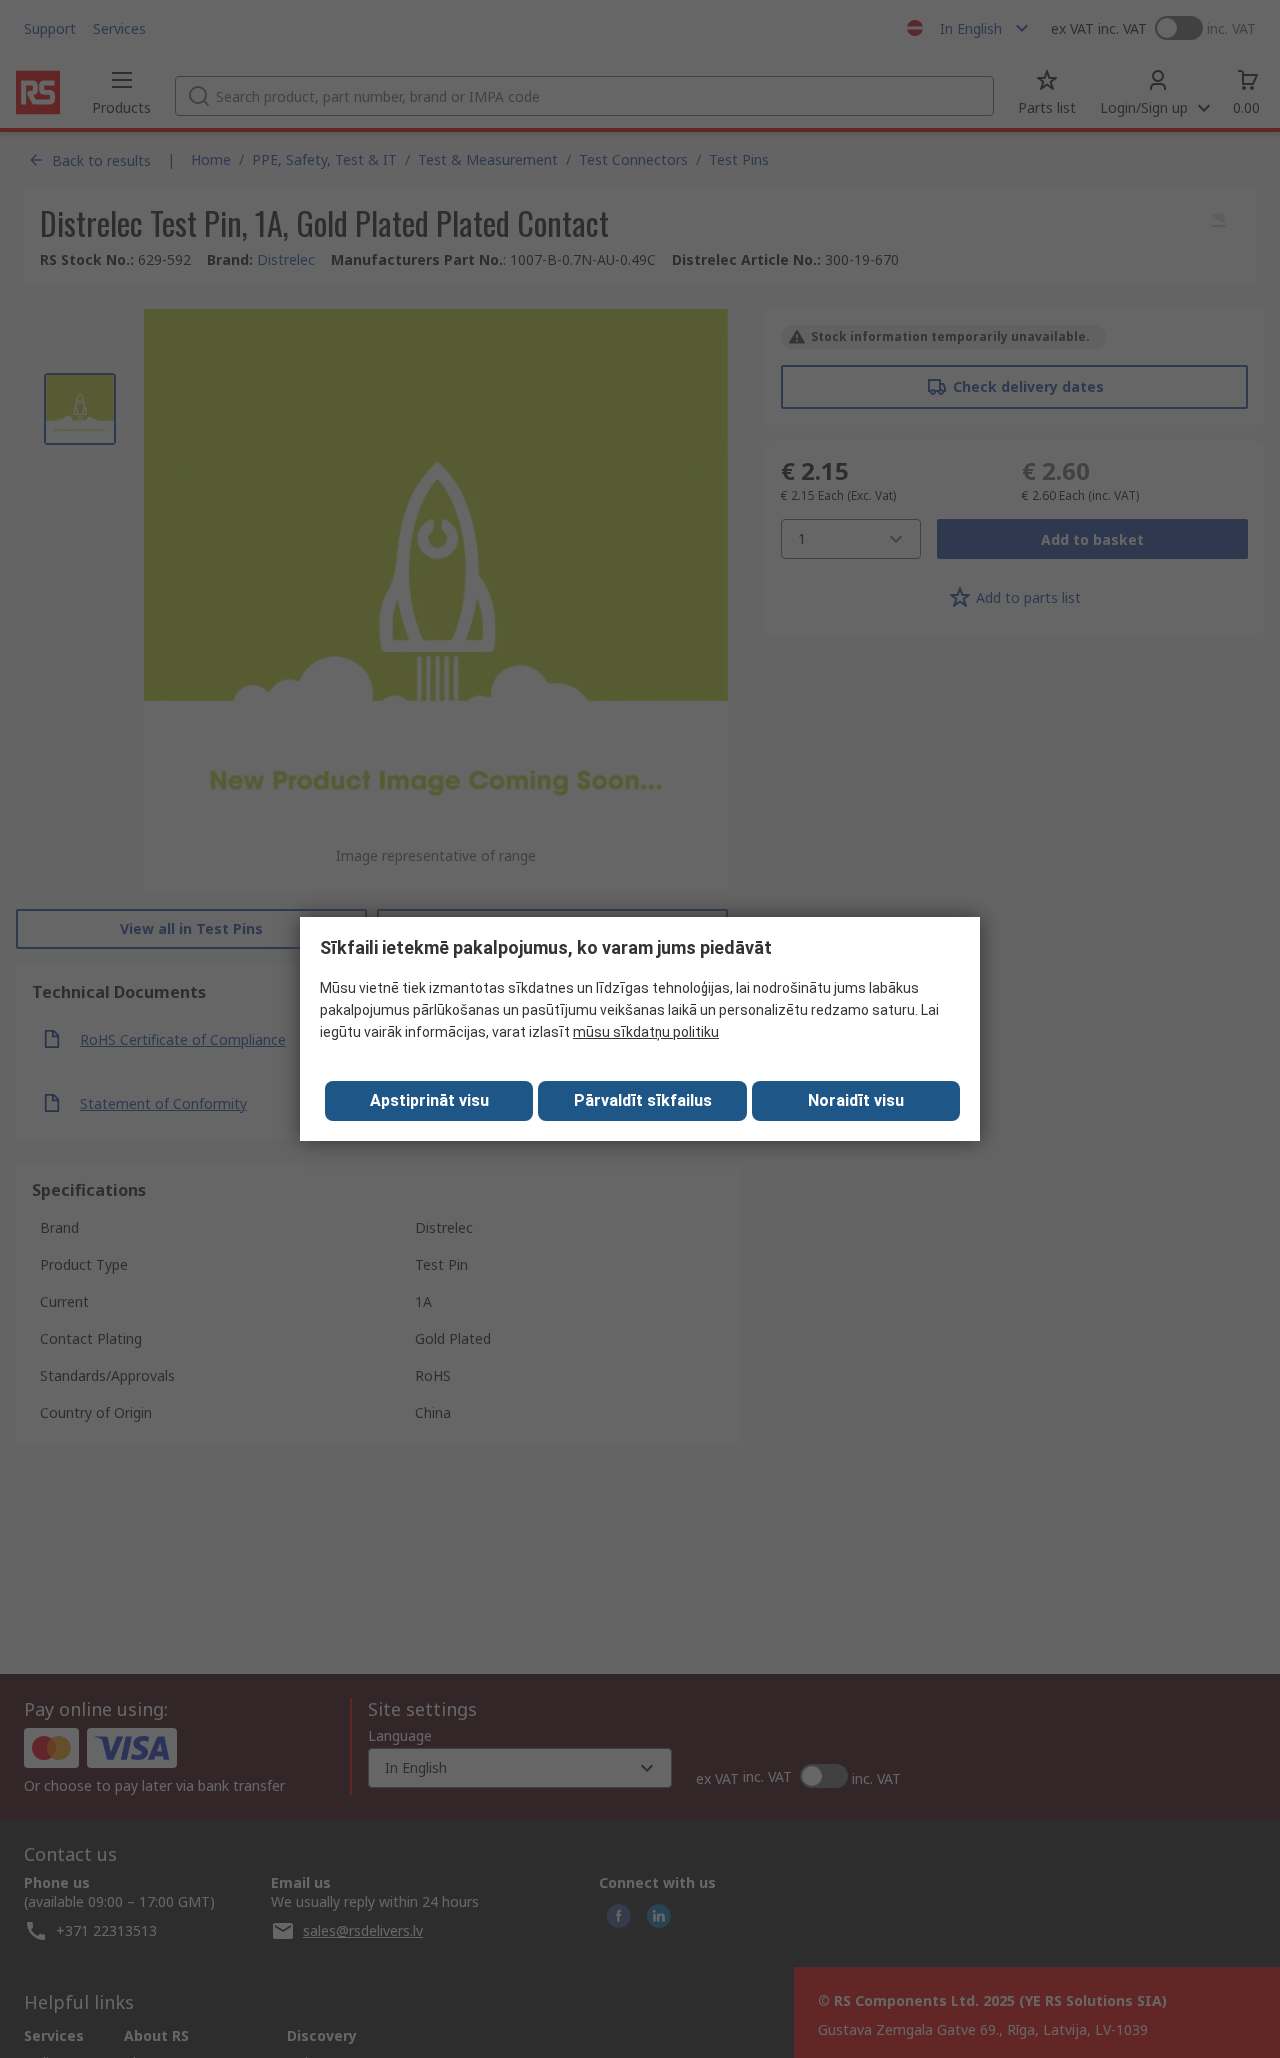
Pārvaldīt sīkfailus (643, 1100)
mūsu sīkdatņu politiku (646, 1032)
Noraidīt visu (856, 1100)
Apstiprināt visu (429, 1100)
